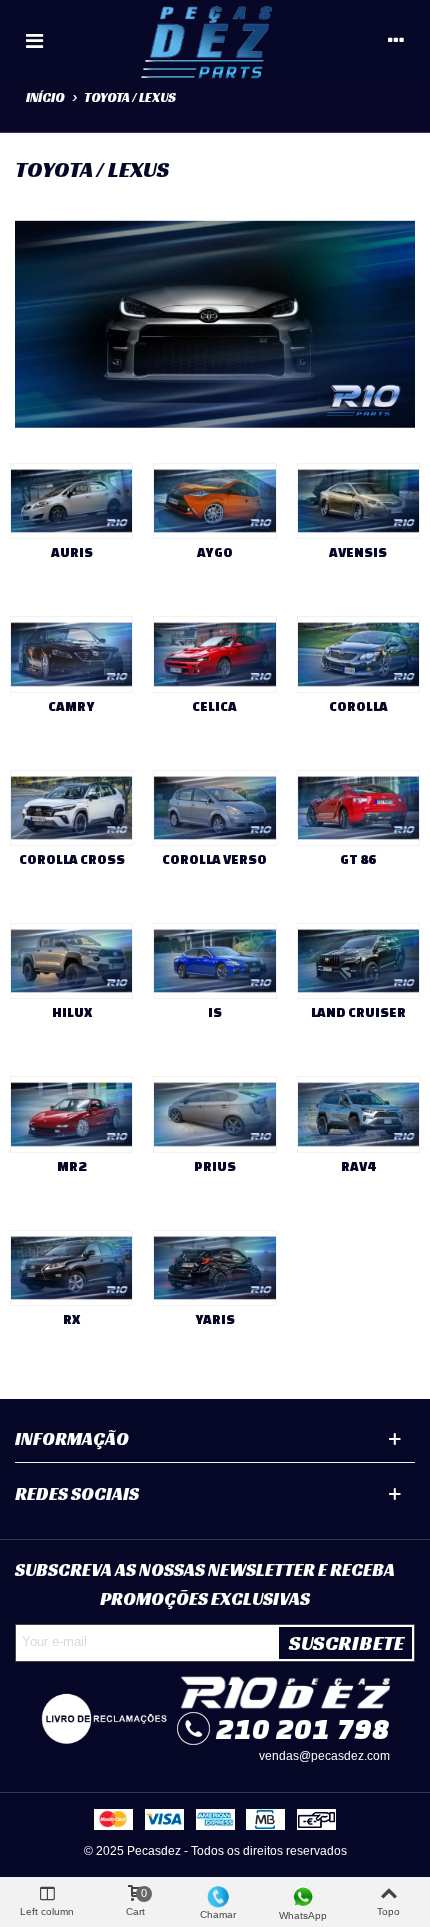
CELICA (214, 706)
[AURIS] (71, 501)
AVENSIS (358, 552)
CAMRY (71, 706)
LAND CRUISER (358, 1012)
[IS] (214, 961)
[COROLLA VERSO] (214, 808)
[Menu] (34, 40)
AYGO (215, 552)
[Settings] (396, 40)
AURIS (72, 552)
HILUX (72, 1012)
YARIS (215, 1319)
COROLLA (358, 706)
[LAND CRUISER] (358, 961)
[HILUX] (71, 961)
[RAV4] (358, 1114)
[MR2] (71, 1114)
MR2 (71, 1166)
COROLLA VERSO (214, 859)
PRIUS (215, 1166)
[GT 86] (358, 808)
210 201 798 (303, 1728)
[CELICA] (214, 654)
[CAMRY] (71, 654)
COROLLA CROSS (72, 859)
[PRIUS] (214, 1114)
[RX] (71, 1268)
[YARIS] (214, 1268)
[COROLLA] (358, 654)
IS (215, 1012)
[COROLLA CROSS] (71, 808)
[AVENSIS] (358, 501)
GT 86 (358, 859)
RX (71, 1319)
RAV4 (358, 1166)
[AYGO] (214, 501)
